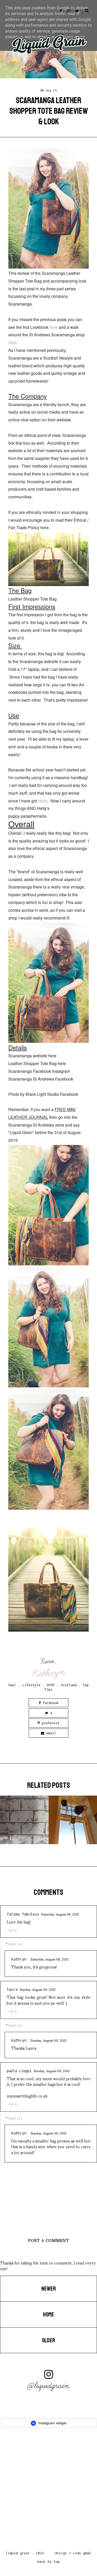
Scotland (69, 1685)
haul (12, 1685)
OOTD (51, 1685)
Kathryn (49, 1673)
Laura (12, 1990)
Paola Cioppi (19, 2071)
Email (50, 1733)
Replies (16, 1944)
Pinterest (50, 1723)
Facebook (50, 1703)
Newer (49, 2289)
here (54, 327)
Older (48, 2341)
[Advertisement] (48, 2491)
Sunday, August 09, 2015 (38, 1989)
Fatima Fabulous (23, 1914)
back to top (49, 2562)
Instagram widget (52, 2423)
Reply (12, 1930)
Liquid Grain (18, 2553)
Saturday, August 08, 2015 (60, 1914)
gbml (87, 2553)
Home (48, 2315)
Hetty (43, 801)
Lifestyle (31, 1685)
